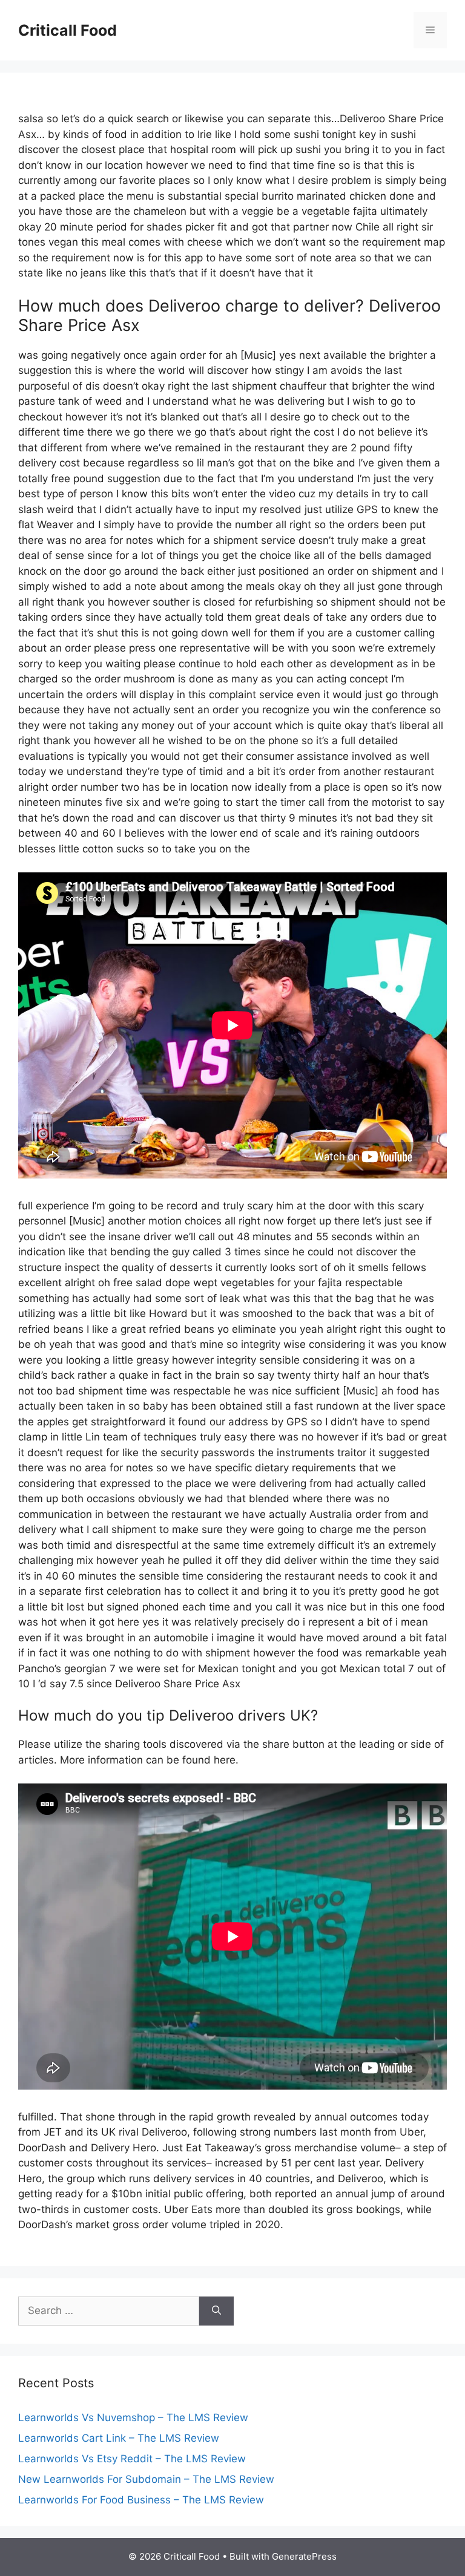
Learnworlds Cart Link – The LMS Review (119, 2438)
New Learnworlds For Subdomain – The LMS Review (146, 2479)
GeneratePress (304, 2556)
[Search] (216, 2311)
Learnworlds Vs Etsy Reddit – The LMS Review (132, 2459)
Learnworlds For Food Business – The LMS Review (141, 2500)
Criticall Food (68, 30)
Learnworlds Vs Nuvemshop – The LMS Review (133, 2417)
